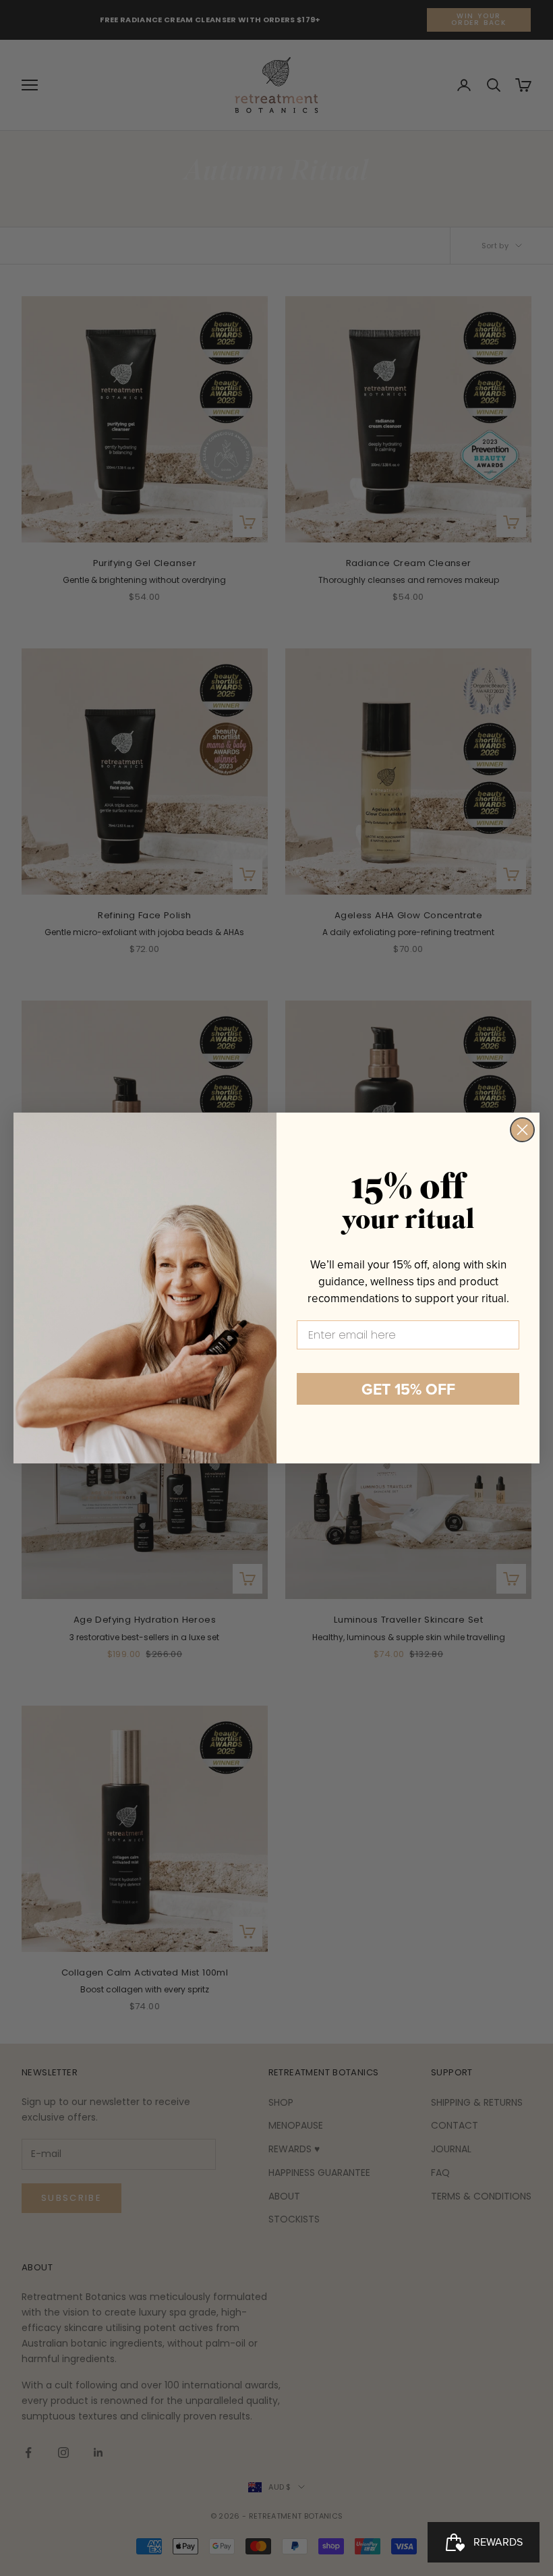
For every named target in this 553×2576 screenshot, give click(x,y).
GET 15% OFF (408, 1389)
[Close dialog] (522, 1130)
